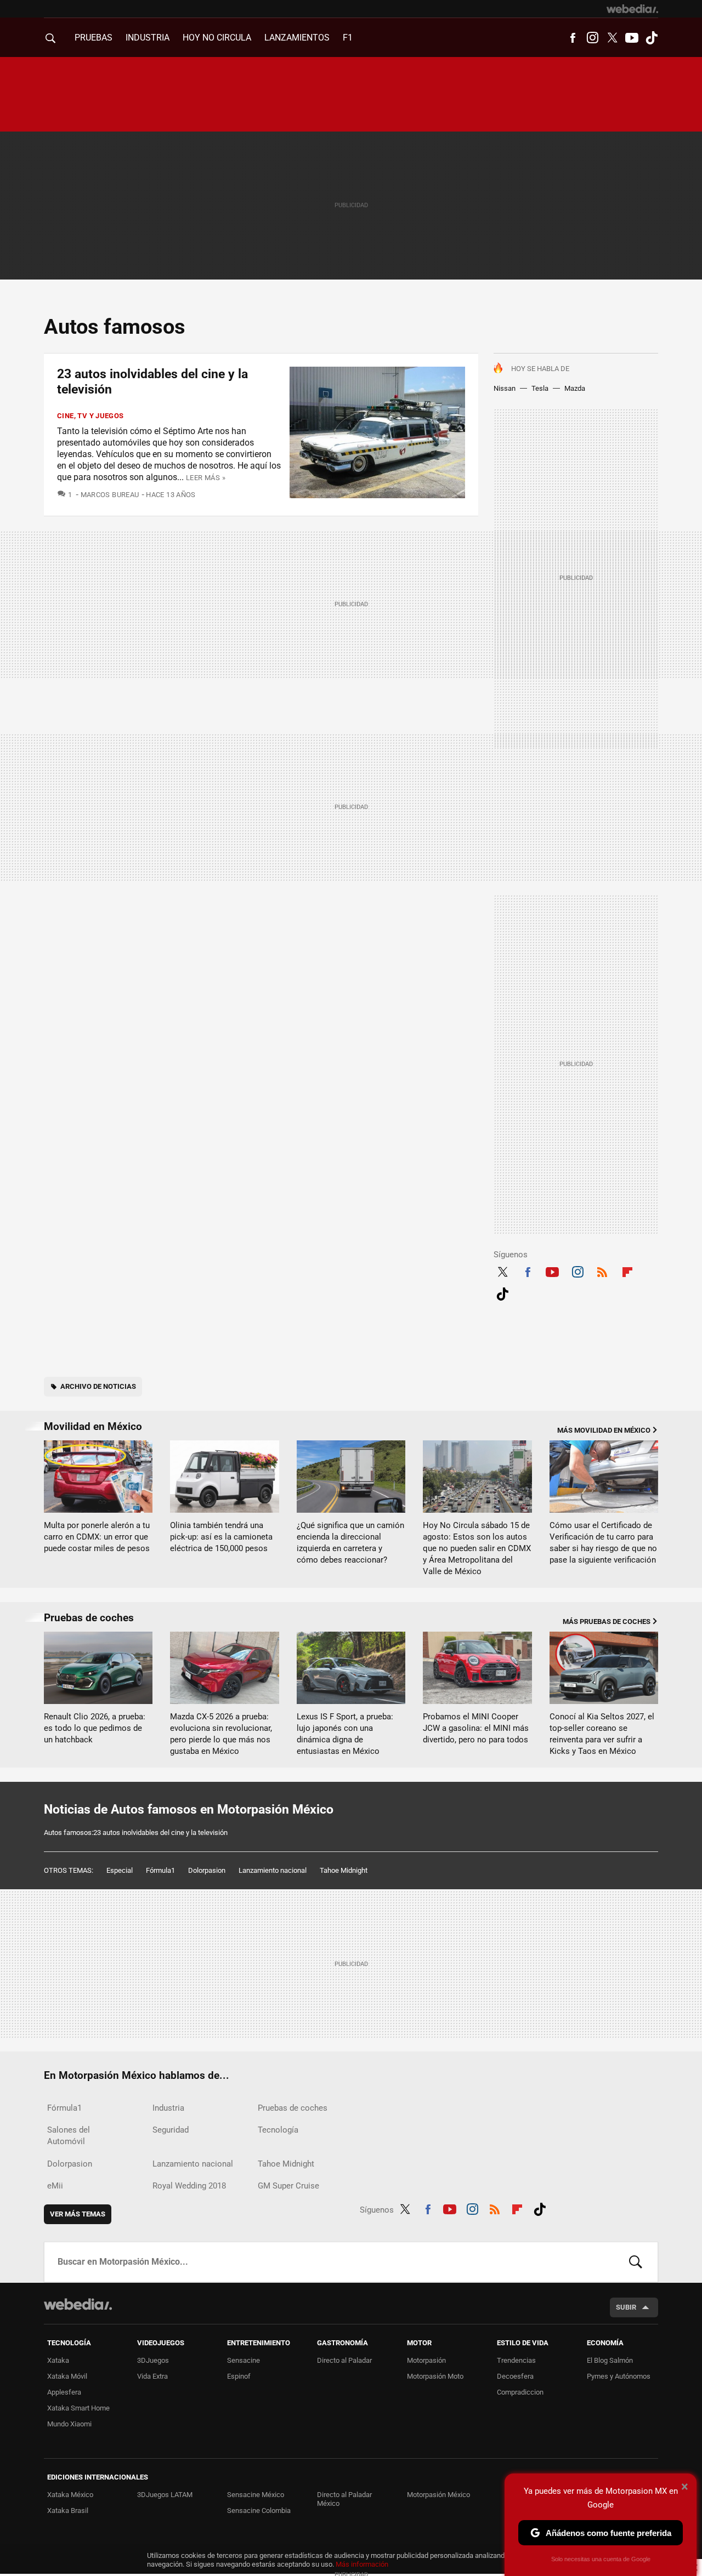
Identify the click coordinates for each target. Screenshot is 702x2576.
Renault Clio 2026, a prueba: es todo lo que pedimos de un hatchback (95, 1728)
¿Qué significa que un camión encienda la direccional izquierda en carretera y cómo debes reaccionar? (350, 1543)
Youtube (632, 38)
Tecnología (278, 2130)
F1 (348, 38)
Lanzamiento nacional (273, 1870)
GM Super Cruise (288, 2186)
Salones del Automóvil (69, 2136)
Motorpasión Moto (435, 2376)
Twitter (612, 38)
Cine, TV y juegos (90, 416)
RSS (602, 1270)
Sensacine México (256, 2495)
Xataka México (70, 2495)
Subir (626, 2307)
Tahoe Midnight (344, 1870)
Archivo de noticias (98, 1386)
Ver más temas (78, 2214)
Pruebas (94, 38)
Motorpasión (426, 2360)
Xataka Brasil (68, 2511)
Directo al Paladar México (344, 2499)
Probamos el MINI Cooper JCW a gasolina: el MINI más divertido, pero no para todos (476, 1728)
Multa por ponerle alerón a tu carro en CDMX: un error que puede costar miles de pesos (97, 1537)
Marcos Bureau (110, 495)
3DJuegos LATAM (165, 2495)
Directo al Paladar (344, 2360)
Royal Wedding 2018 (189, 2186)
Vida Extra (152, 2376)
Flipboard (627, 1270)
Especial (120, 1870)
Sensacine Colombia (259, 2511)
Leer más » (206, 478)
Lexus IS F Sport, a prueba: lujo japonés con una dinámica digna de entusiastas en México (345, 1734)
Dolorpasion (207, 1870)
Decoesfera (515, 2376)
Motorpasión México (438, 2495)
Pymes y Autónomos (619, 2376)
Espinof (239, 2376)
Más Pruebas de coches (607, 1622)
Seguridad (171, 2130)
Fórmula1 (160, 1870)
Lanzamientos (297, 38)
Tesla (540, 388)
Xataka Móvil (67, 2376)
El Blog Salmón (610, 2360)
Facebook (573, 38)
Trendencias (516, 2360)
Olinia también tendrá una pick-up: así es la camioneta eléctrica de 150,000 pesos (221, 1537)
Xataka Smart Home (78, 2408)
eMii (55, 2186)
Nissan (505, 388)
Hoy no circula (217, 38)
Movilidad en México (93, 1426)
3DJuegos (153, 2360)
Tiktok (652, 38)
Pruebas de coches (89, 1618)
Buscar (636, 2262)
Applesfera (64, 2392)
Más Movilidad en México (604, 1430)
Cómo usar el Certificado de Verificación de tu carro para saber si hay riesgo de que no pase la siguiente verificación (603, 1543)
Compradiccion (520, 2392)
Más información (362, 2564)
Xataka (58, 2360)
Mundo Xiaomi (69, 2424)
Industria (148, 38)
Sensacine (244, 2360)
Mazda (575, 388)
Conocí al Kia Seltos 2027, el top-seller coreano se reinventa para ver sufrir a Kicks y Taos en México (602, 1734)
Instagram (592, 38)
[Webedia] (632, 9)
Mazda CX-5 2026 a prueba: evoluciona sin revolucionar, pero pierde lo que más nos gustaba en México (221, 1734)
